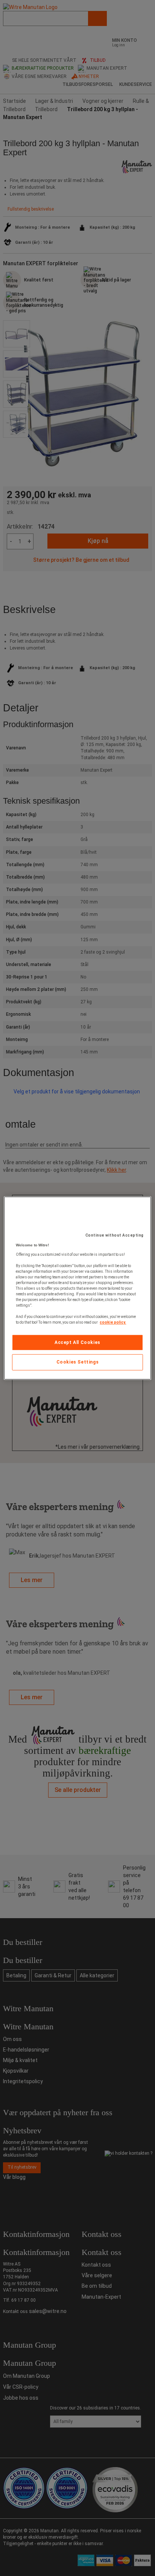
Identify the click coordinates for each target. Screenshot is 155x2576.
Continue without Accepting (115, 1235)
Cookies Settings (78, 1362)
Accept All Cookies (77, 1342)
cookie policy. (113, 1322)
